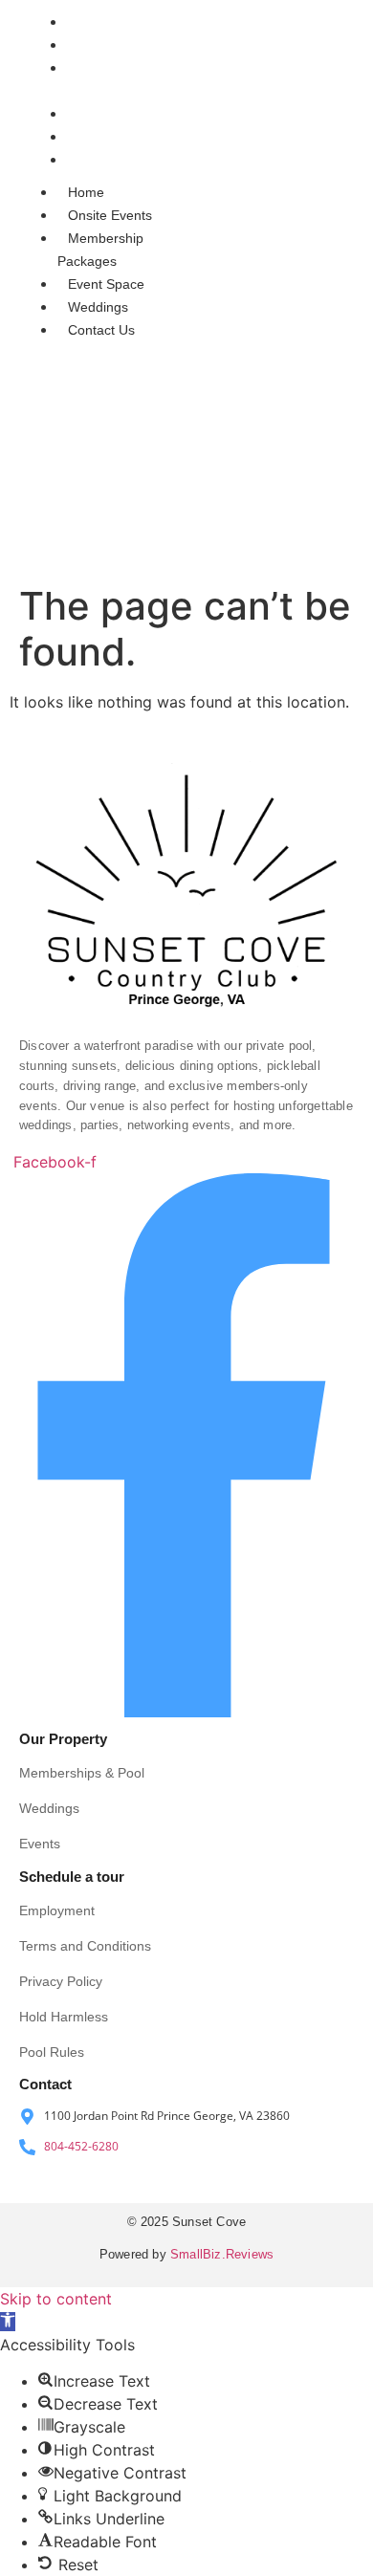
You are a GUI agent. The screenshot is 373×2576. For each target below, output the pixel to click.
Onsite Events (116, 45)
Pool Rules (52, 2052)
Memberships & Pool (82, 1773)
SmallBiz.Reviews (222, 2254)
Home (92, 22)
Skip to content (56, 2299)
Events (40, 1844)
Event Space (112, 114)
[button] (8, 2322)
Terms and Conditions (85, 1946)
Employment (57, 1910)
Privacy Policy (61, 1981)
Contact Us (107, 160)
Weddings (104, 137)
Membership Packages (100, 250)
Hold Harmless (64, 2017)
